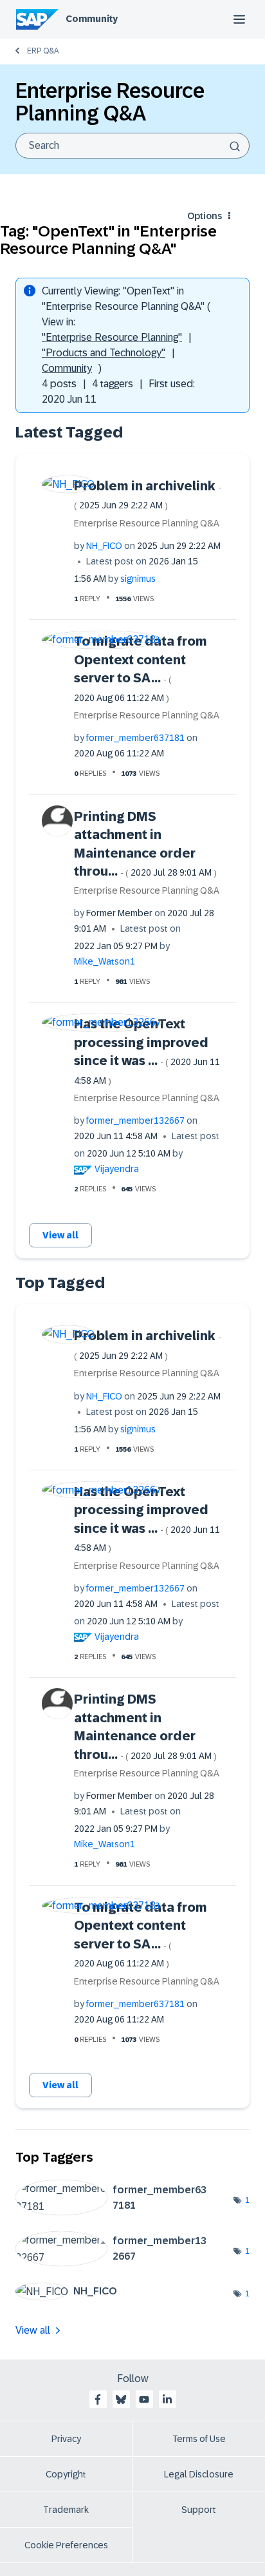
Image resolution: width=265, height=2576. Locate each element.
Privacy (66, 2439)
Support (199, 2510)
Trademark (66, 2510)
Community (92, 19)
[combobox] (132, 146)
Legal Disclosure (199, 2474)
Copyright (66, 2474)
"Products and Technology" (104, 353)
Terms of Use (199, 2439)
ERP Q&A (43, 51)
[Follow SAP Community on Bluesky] (121, 2399)
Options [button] (205, 216)
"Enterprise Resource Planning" (112, 337)
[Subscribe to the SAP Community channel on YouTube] (144, 2399)
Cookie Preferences (66, 2545)
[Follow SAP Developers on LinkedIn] (167, 2399)
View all (60, 1235)
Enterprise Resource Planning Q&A (147, 523)
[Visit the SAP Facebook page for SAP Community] (98, 2399)
